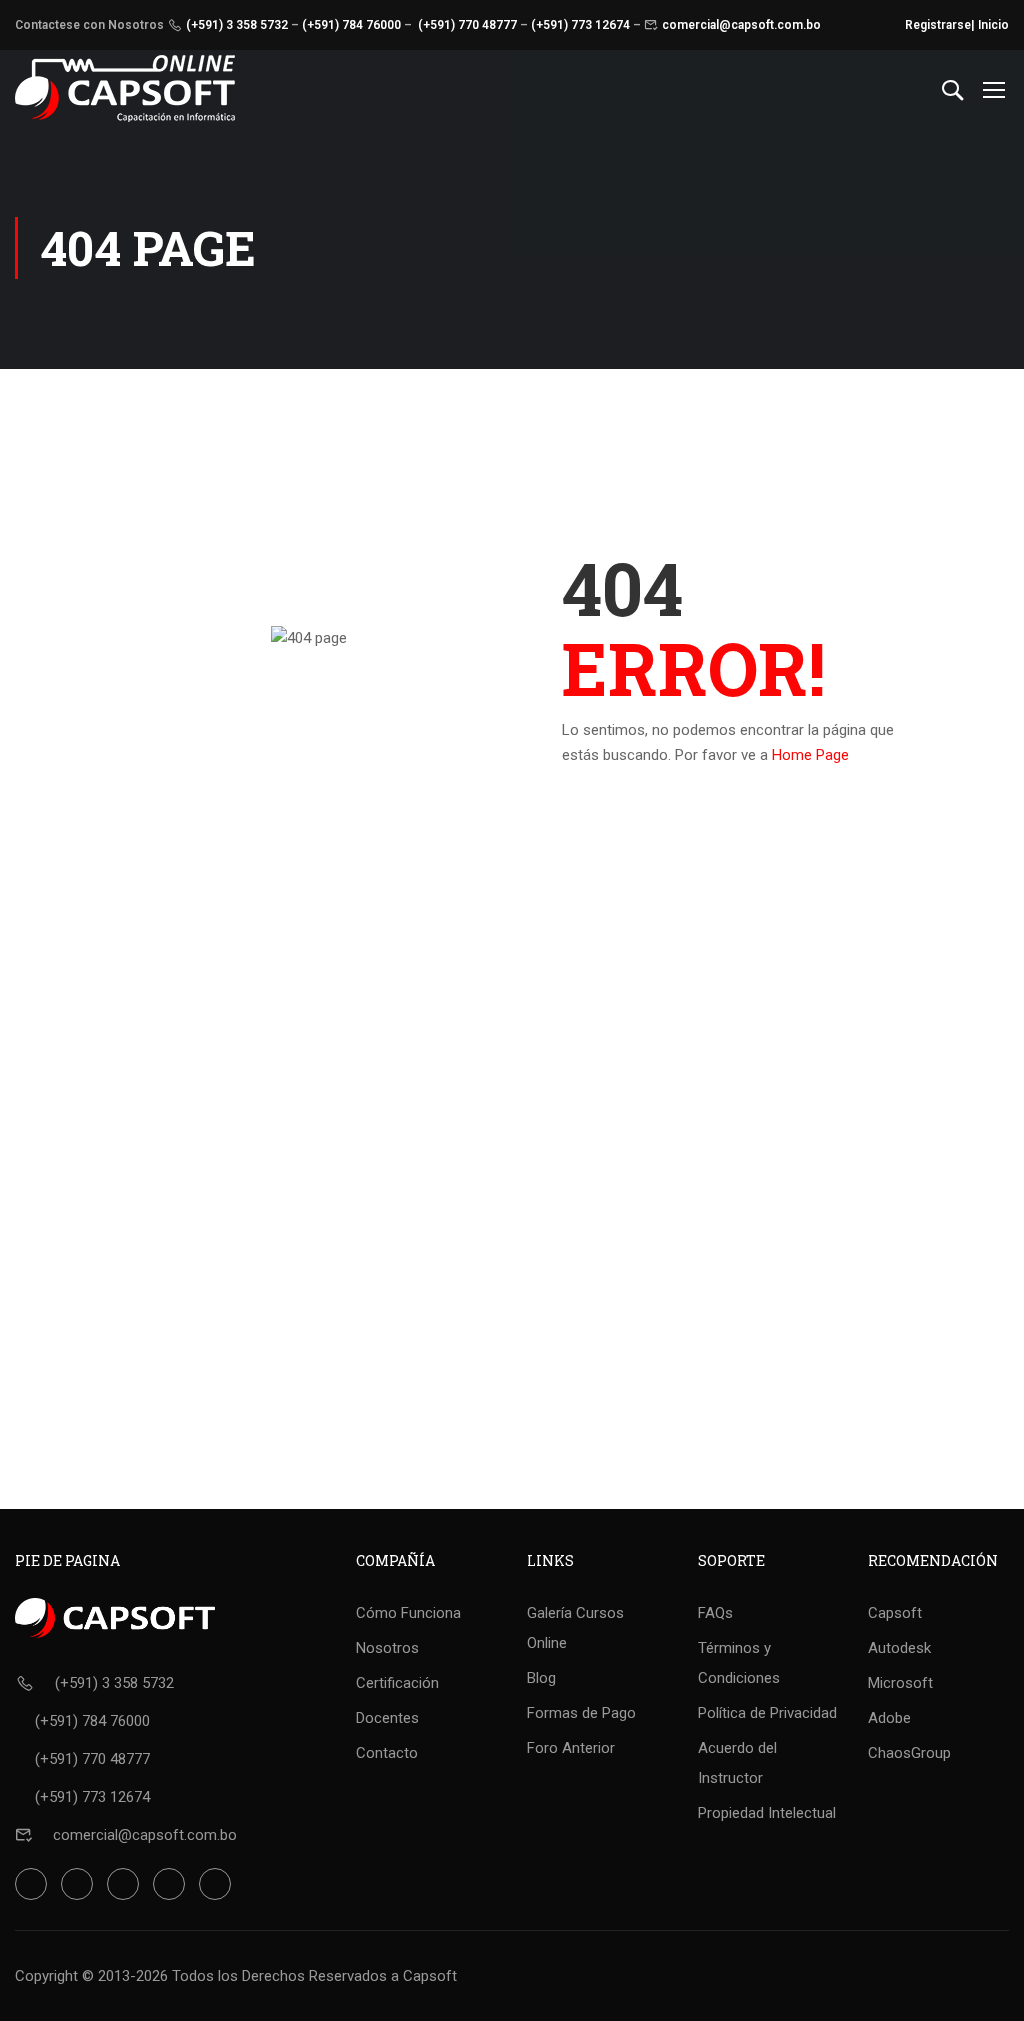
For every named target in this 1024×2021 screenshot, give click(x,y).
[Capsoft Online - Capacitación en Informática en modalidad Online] (125, 88)
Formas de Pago (581, 1713)
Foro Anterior (571, 1748)
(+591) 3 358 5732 (237, 25)
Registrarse (938, 25)
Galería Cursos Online (575, 1628)
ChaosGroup (909, 1753)
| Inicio (990, 25)
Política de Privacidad (767, 1713)
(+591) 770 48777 (467, 25)
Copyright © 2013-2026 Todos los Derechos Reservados (201, 1976)
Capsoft (895, 1613)
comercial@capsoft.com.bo (741, 25)
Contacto (387, 1753)
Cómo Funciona (408, 1613)
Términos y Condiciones (739, 1663)
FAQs (715, 1613)
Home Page (810, 755)
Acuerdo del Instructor (737, 1763)
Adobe (889, 1718)
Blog (541, 1678)
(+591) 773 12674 (580, 25)
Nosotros (387, 1648)
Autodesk (899, 1648)
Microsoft (900, 1683)
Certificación (397, 1683)
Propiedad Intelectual (767, 1813)
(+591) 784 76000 (351, 25)
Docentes (387, 1718)
